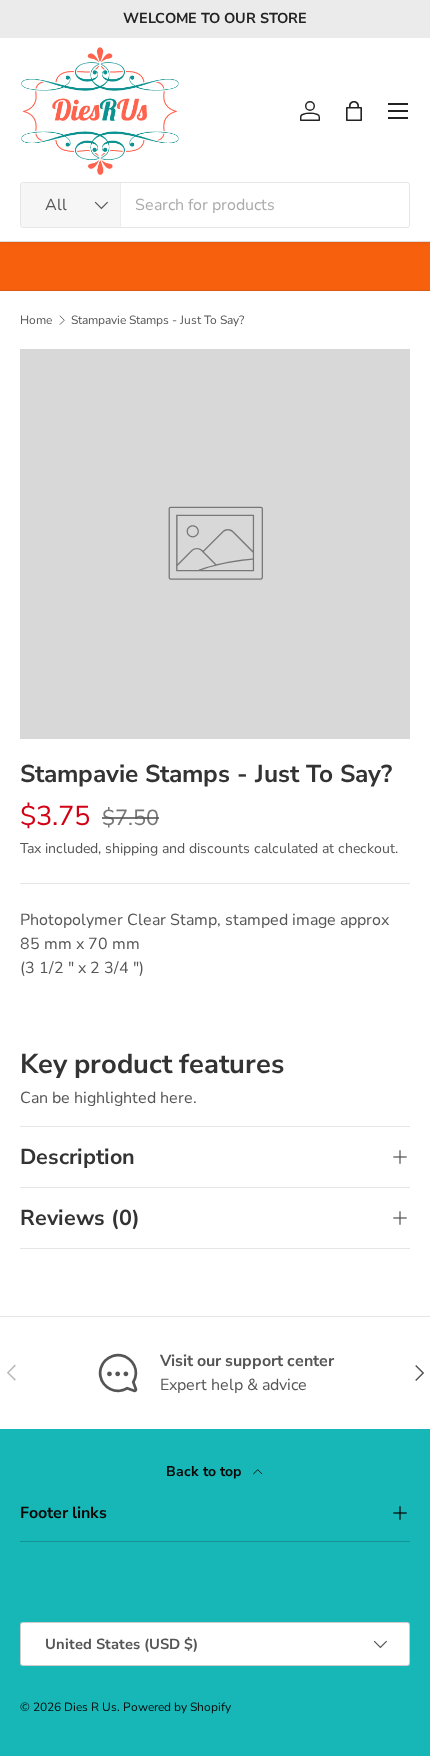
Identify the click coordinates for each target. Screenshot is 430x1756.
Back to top (205, 1471)
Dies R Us (90, 1707)
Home (36, 320)
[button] (354, 111)
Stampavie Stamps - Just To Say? (157, 320)
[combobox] (215, 205)
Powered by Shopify (177, 1707)
